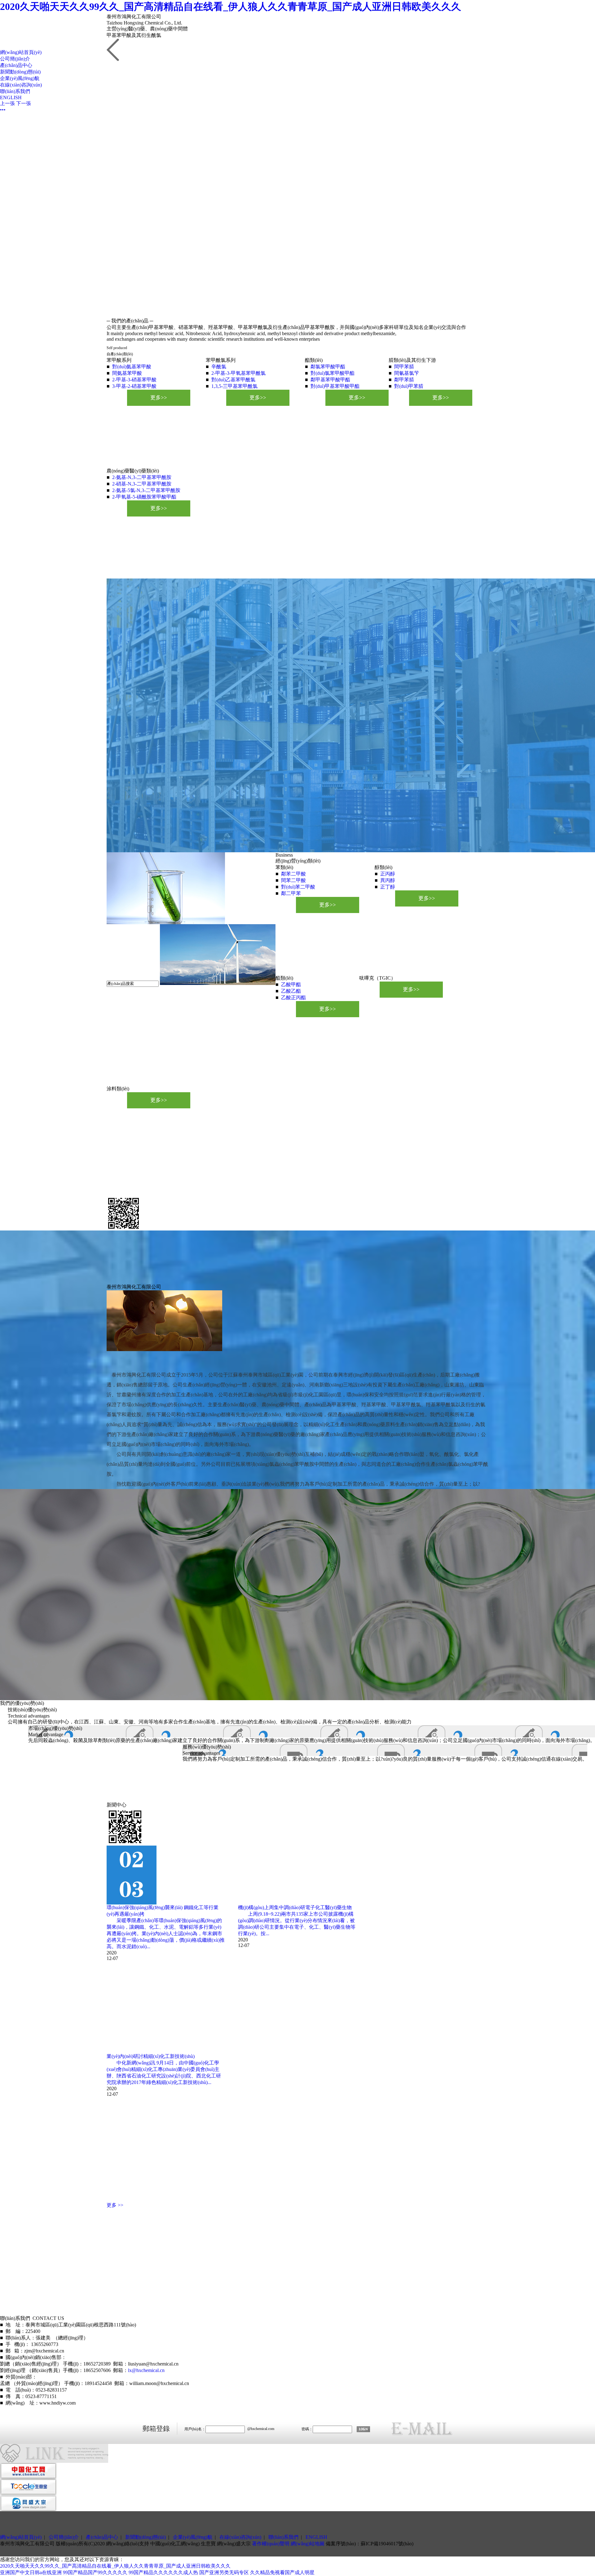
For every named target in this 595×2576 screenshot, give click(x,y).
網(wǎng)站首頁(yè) (21, 52)
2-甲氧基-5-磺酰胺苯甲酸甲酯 (144, 497)
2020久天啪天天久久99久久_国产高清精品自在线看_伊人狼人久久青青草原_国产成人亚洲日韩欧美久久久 (231, 7)
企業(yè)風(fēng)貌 (20, 78)
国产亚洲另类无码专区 (224, 2572)
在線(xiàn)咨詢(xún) (21, 85)
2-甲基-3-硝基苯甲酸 (134, 380)
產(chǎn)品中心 (16, 65)
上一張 (7, 103)
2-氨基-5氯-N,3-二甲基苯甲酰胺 (146, 490)
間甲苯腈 (404, 367)
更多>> (159, 398)
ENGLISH (11, 98)
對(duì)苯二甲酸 (298, 887)
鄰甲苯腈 (404, 380)
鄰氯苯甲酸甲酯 (328, 367)
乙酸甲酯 (291, 984)
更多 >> (115, 2205)
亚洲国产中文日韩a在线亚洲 (31, 2572)
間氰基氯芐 (407, 373)
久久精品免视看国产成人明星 (282, 2572)
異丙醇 (388, 880)
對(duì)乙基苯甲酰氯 (233, 380)
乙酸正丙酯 (293, 998)
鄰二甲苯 (291, 893)
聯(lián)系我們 (15, 91)
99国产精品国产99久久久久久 (95, 2572)
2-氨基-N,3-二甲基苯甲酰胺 (142, 477)
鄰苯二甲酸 (293, 874)
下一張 (24, 103)
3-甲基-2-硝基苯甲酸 (134, 386)
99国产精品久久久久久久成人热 (163, 2572)
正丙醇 (388, 874)
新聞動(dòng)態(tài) (20, 72)
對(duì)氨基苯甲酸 (132, 367)
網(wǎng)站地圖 (308, 2544)
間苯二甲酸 (293, 880)
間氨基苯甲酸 (127, 373)
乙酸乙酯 (291, 991)
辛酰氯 (219, 367)
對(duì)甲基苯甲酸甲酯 (335, 386)
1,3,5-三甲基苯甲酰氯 (234, 386)
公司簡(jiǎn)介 (15, 59)
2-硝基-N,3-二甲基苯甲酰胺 (142, 484)
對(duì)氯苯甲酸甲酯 (333, 373)
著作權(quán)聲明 (271, 2544)
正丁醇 (388, 887)
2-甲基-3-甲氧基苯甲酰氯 (238, 373)
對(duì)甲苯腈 (409, 386)
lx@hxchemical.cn (146, 2370)
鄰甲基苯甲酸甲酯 (330, 380)
